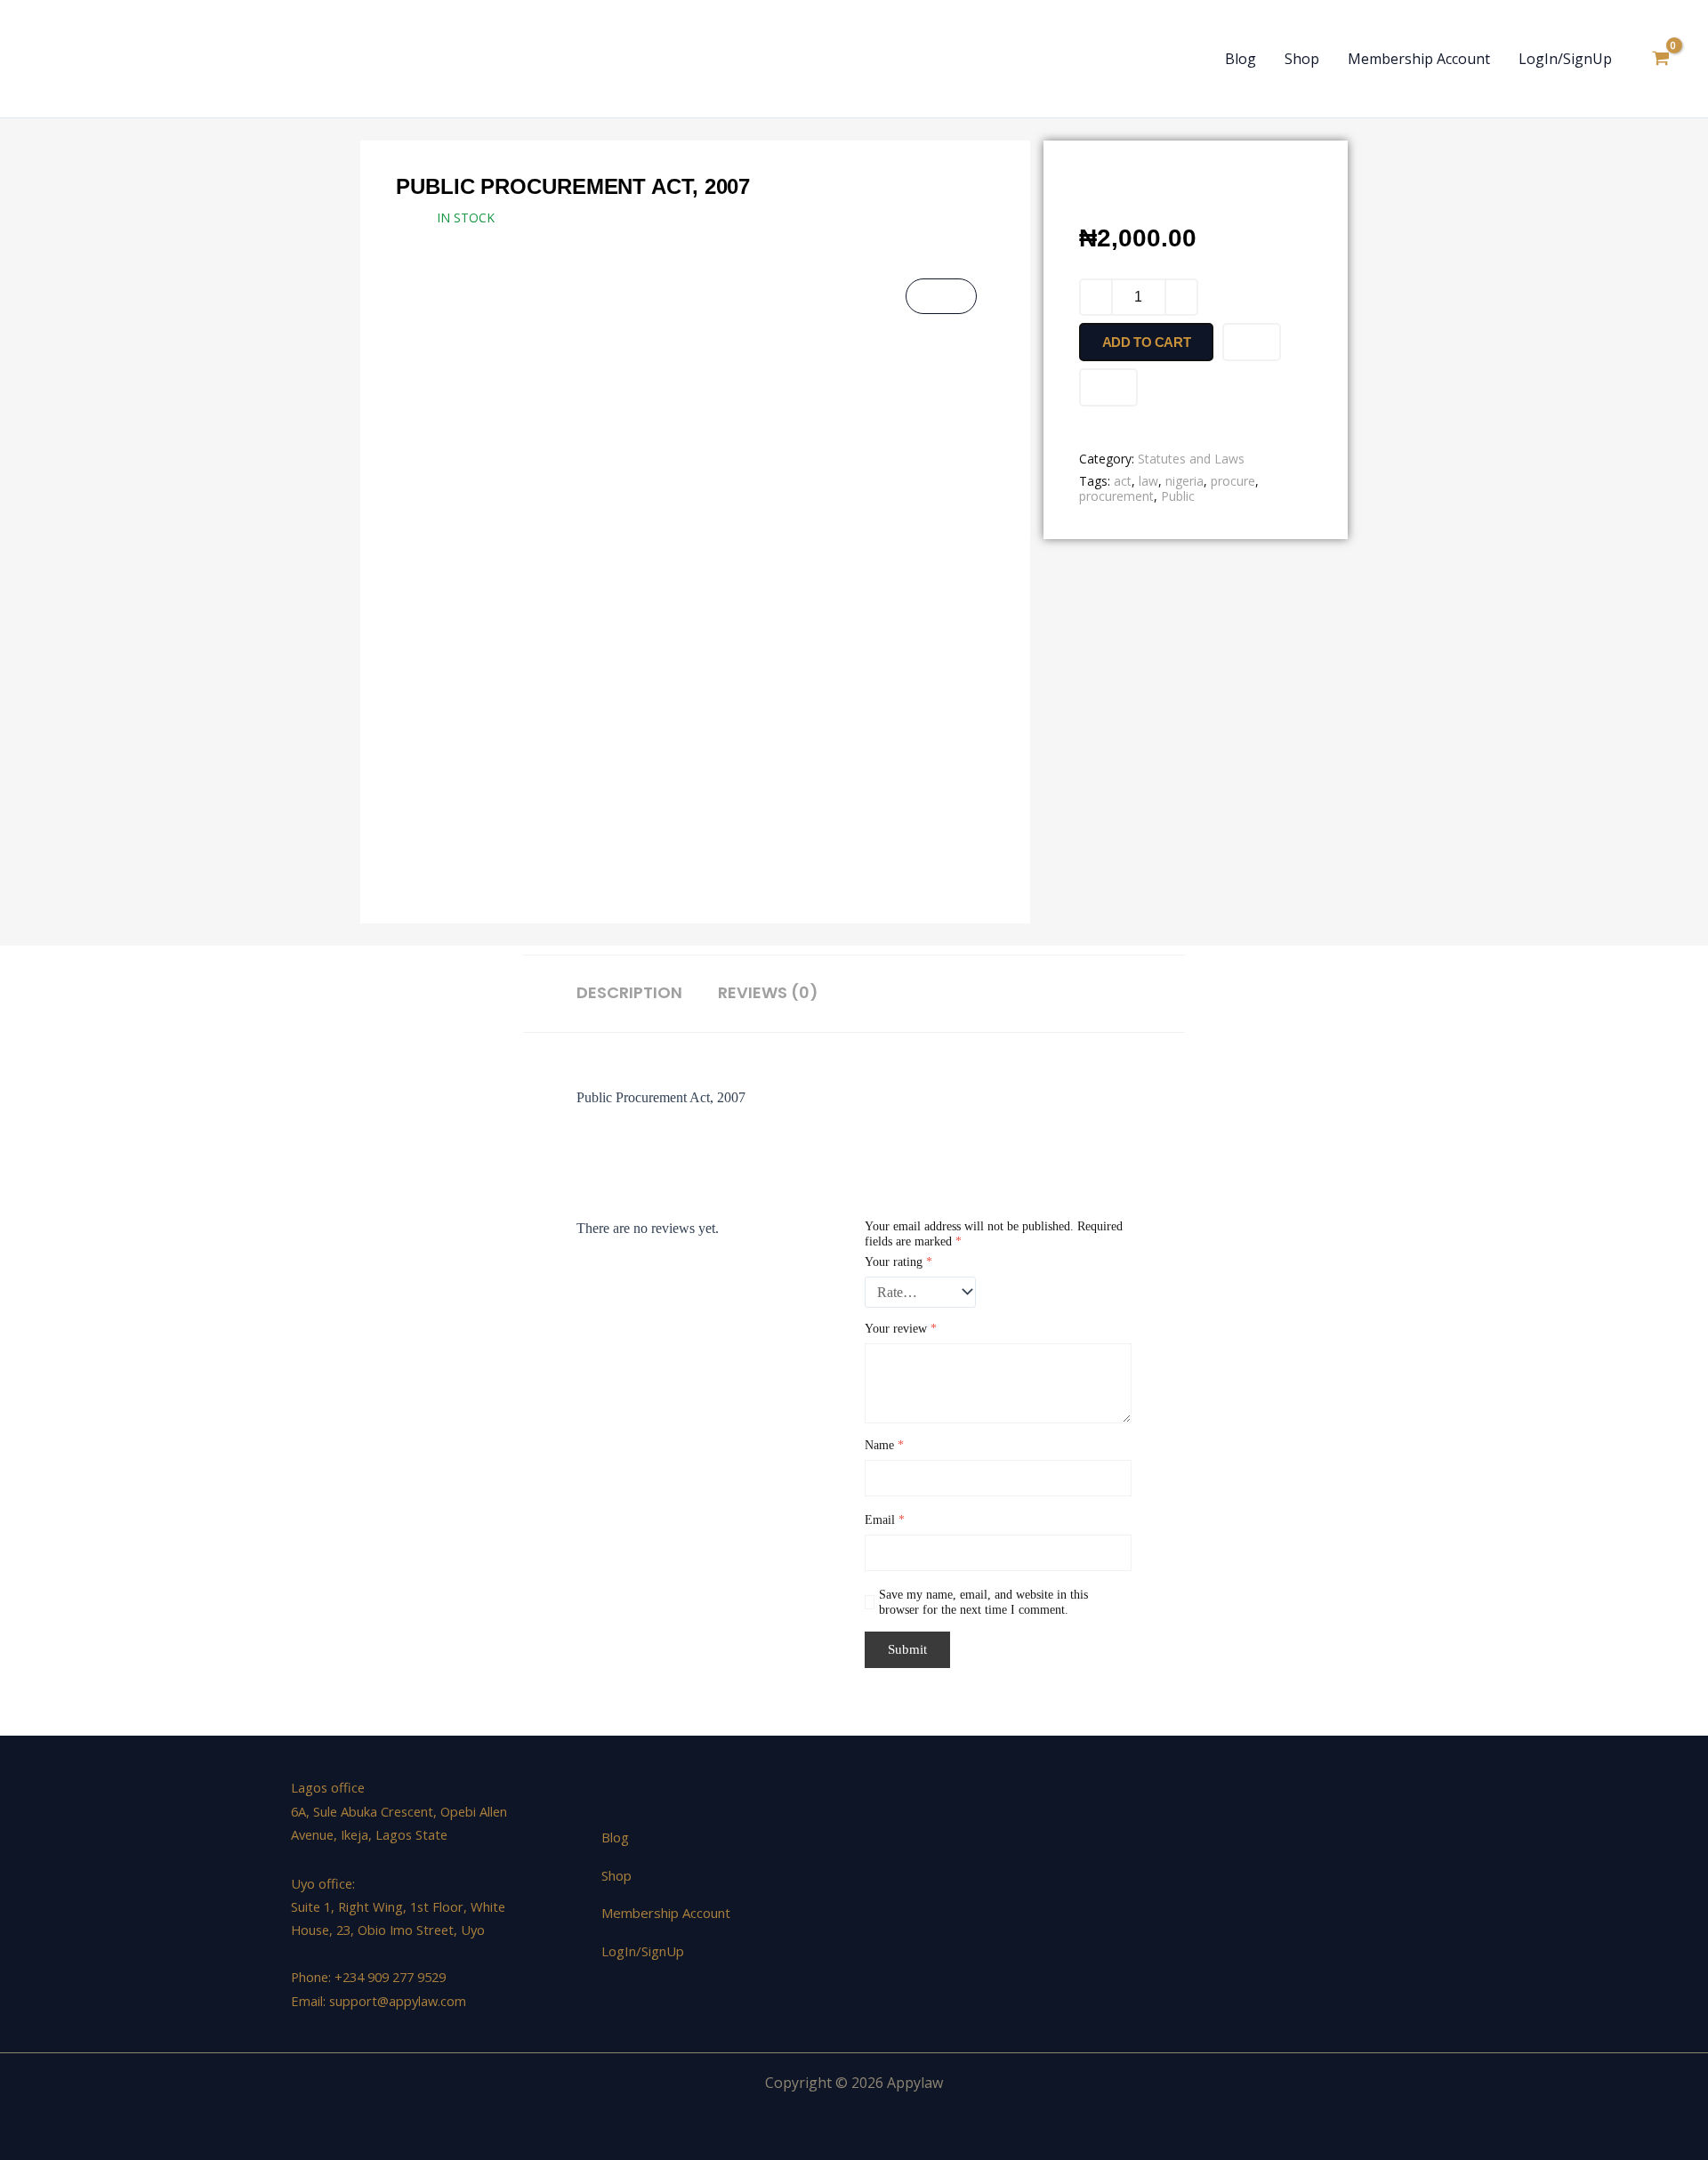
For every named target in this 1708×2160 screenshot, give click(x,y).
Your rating (898, 1262)
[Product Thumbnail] (941, 296)
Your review (901, 1329)
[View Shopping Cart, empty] (1660, 59)
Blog (1241, 59)
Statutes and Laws (1191, 459)
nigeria (1184, 481)
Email (885, 1520)
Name (884, 1445)
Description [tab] (629, 993)
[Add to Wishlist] (1252, 342)
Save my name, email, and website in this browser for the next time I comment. (983, 1602)
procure (1233, 481)
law (1148, 481)
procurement (1116, 496)
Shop (1302, 59)
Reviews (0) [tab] (768, 993)
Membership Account (1419, 59)
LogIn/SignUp (1565, 59)
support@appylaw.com (398, 2001)
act (1123, 481)
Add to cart (1147, 342)
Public (1178, 496)
